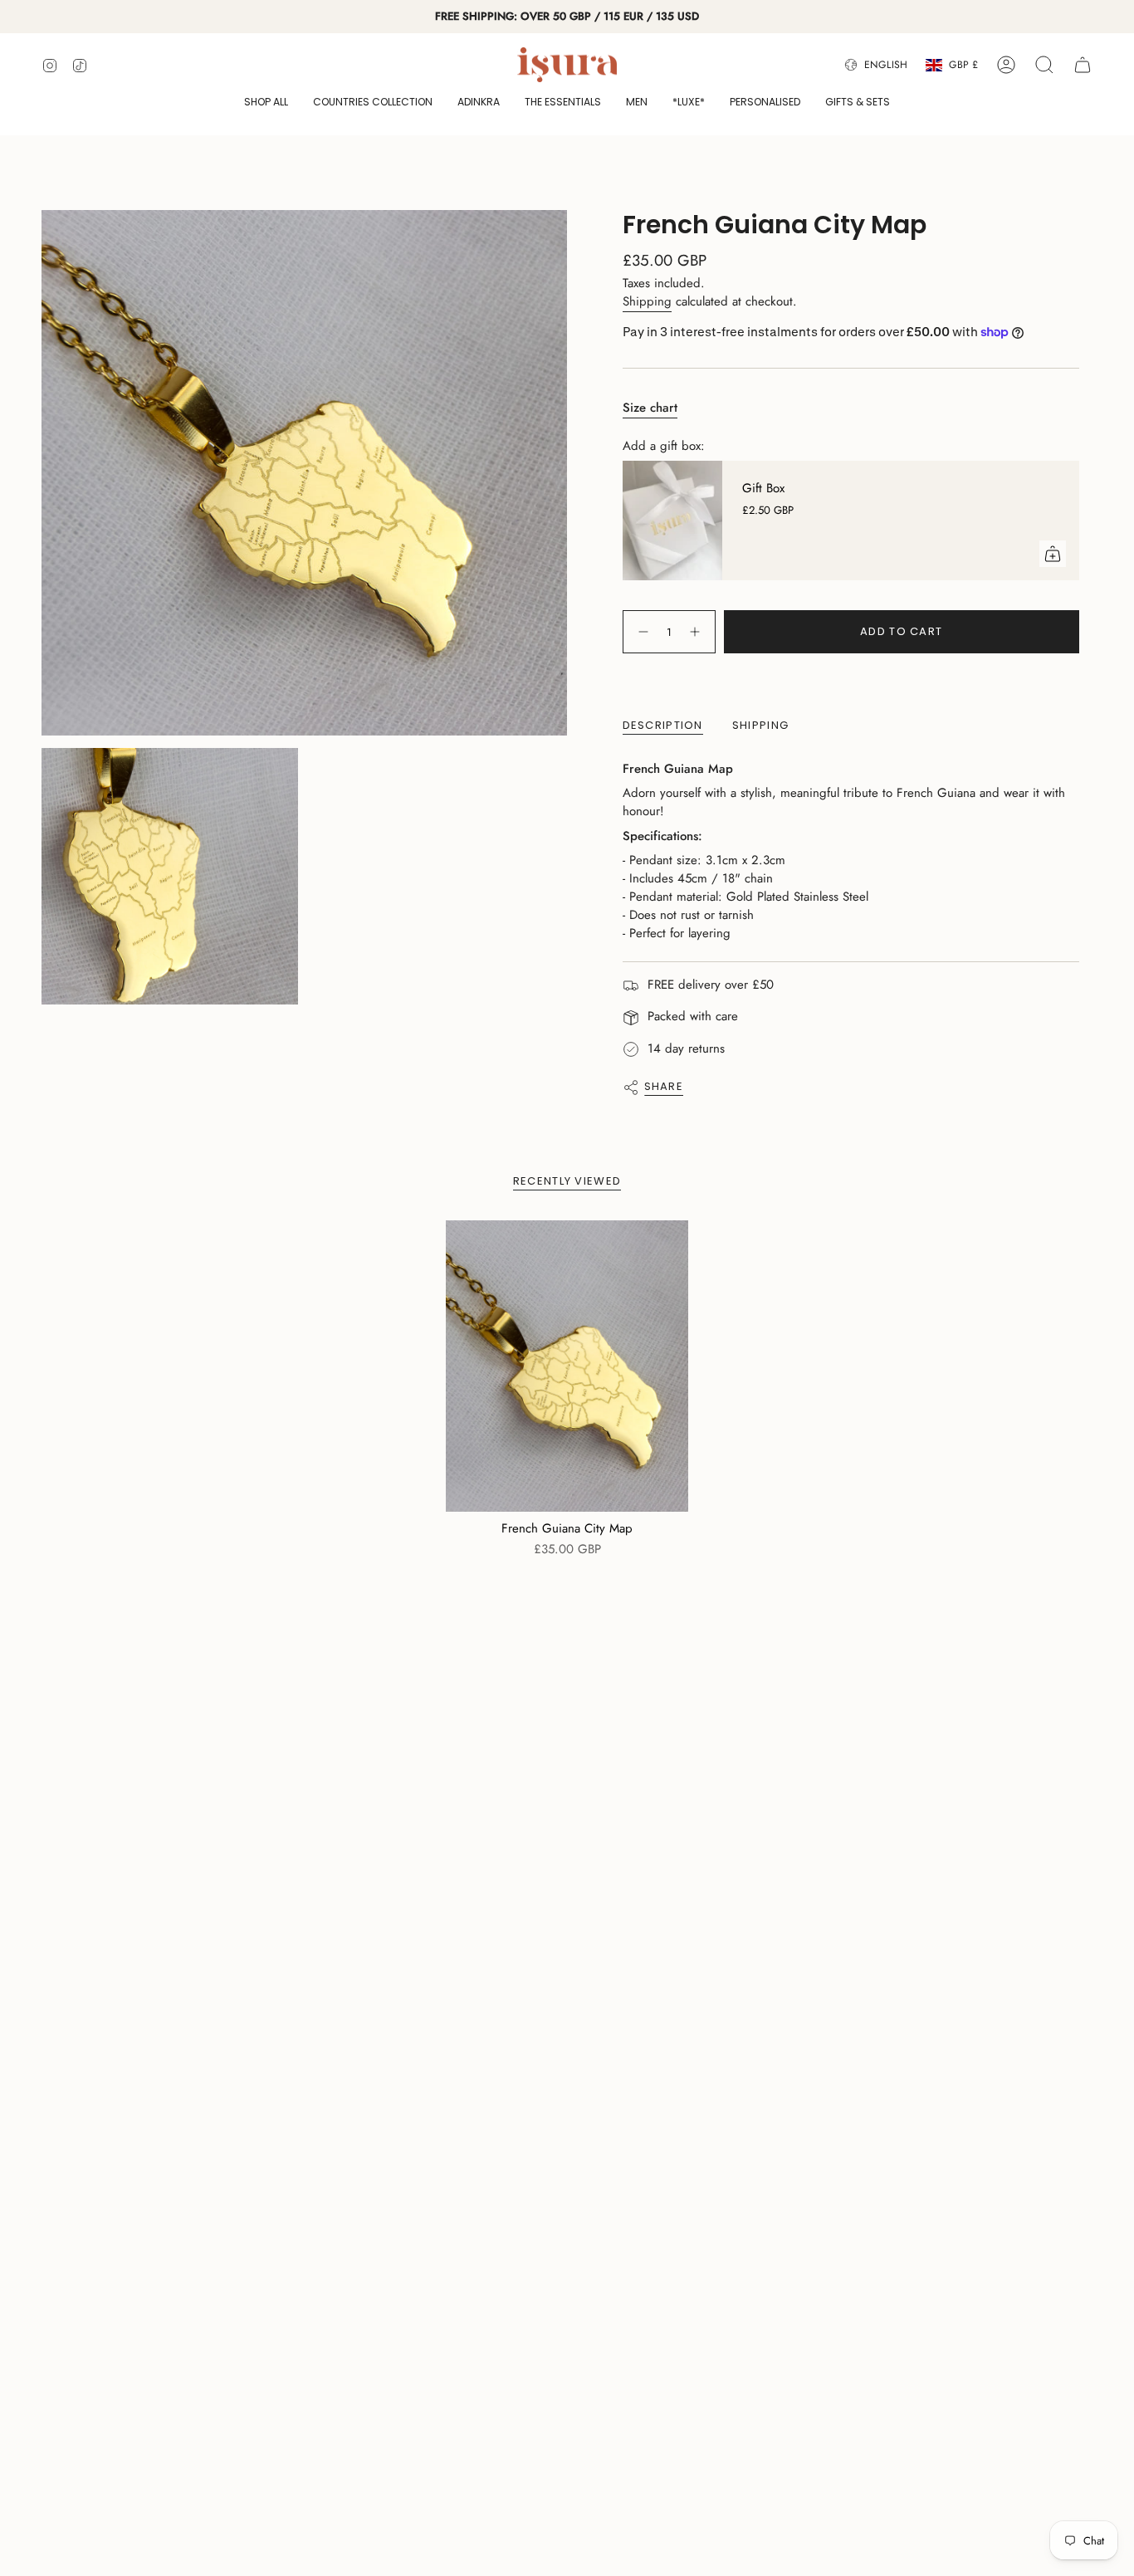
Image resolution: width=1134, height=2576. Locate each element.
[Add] (1053, 554)
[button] (266, 103)
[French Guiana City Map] (567, 1366)
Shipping (647, 301)
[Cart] (1083, 65)
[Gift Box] (672, 521)
